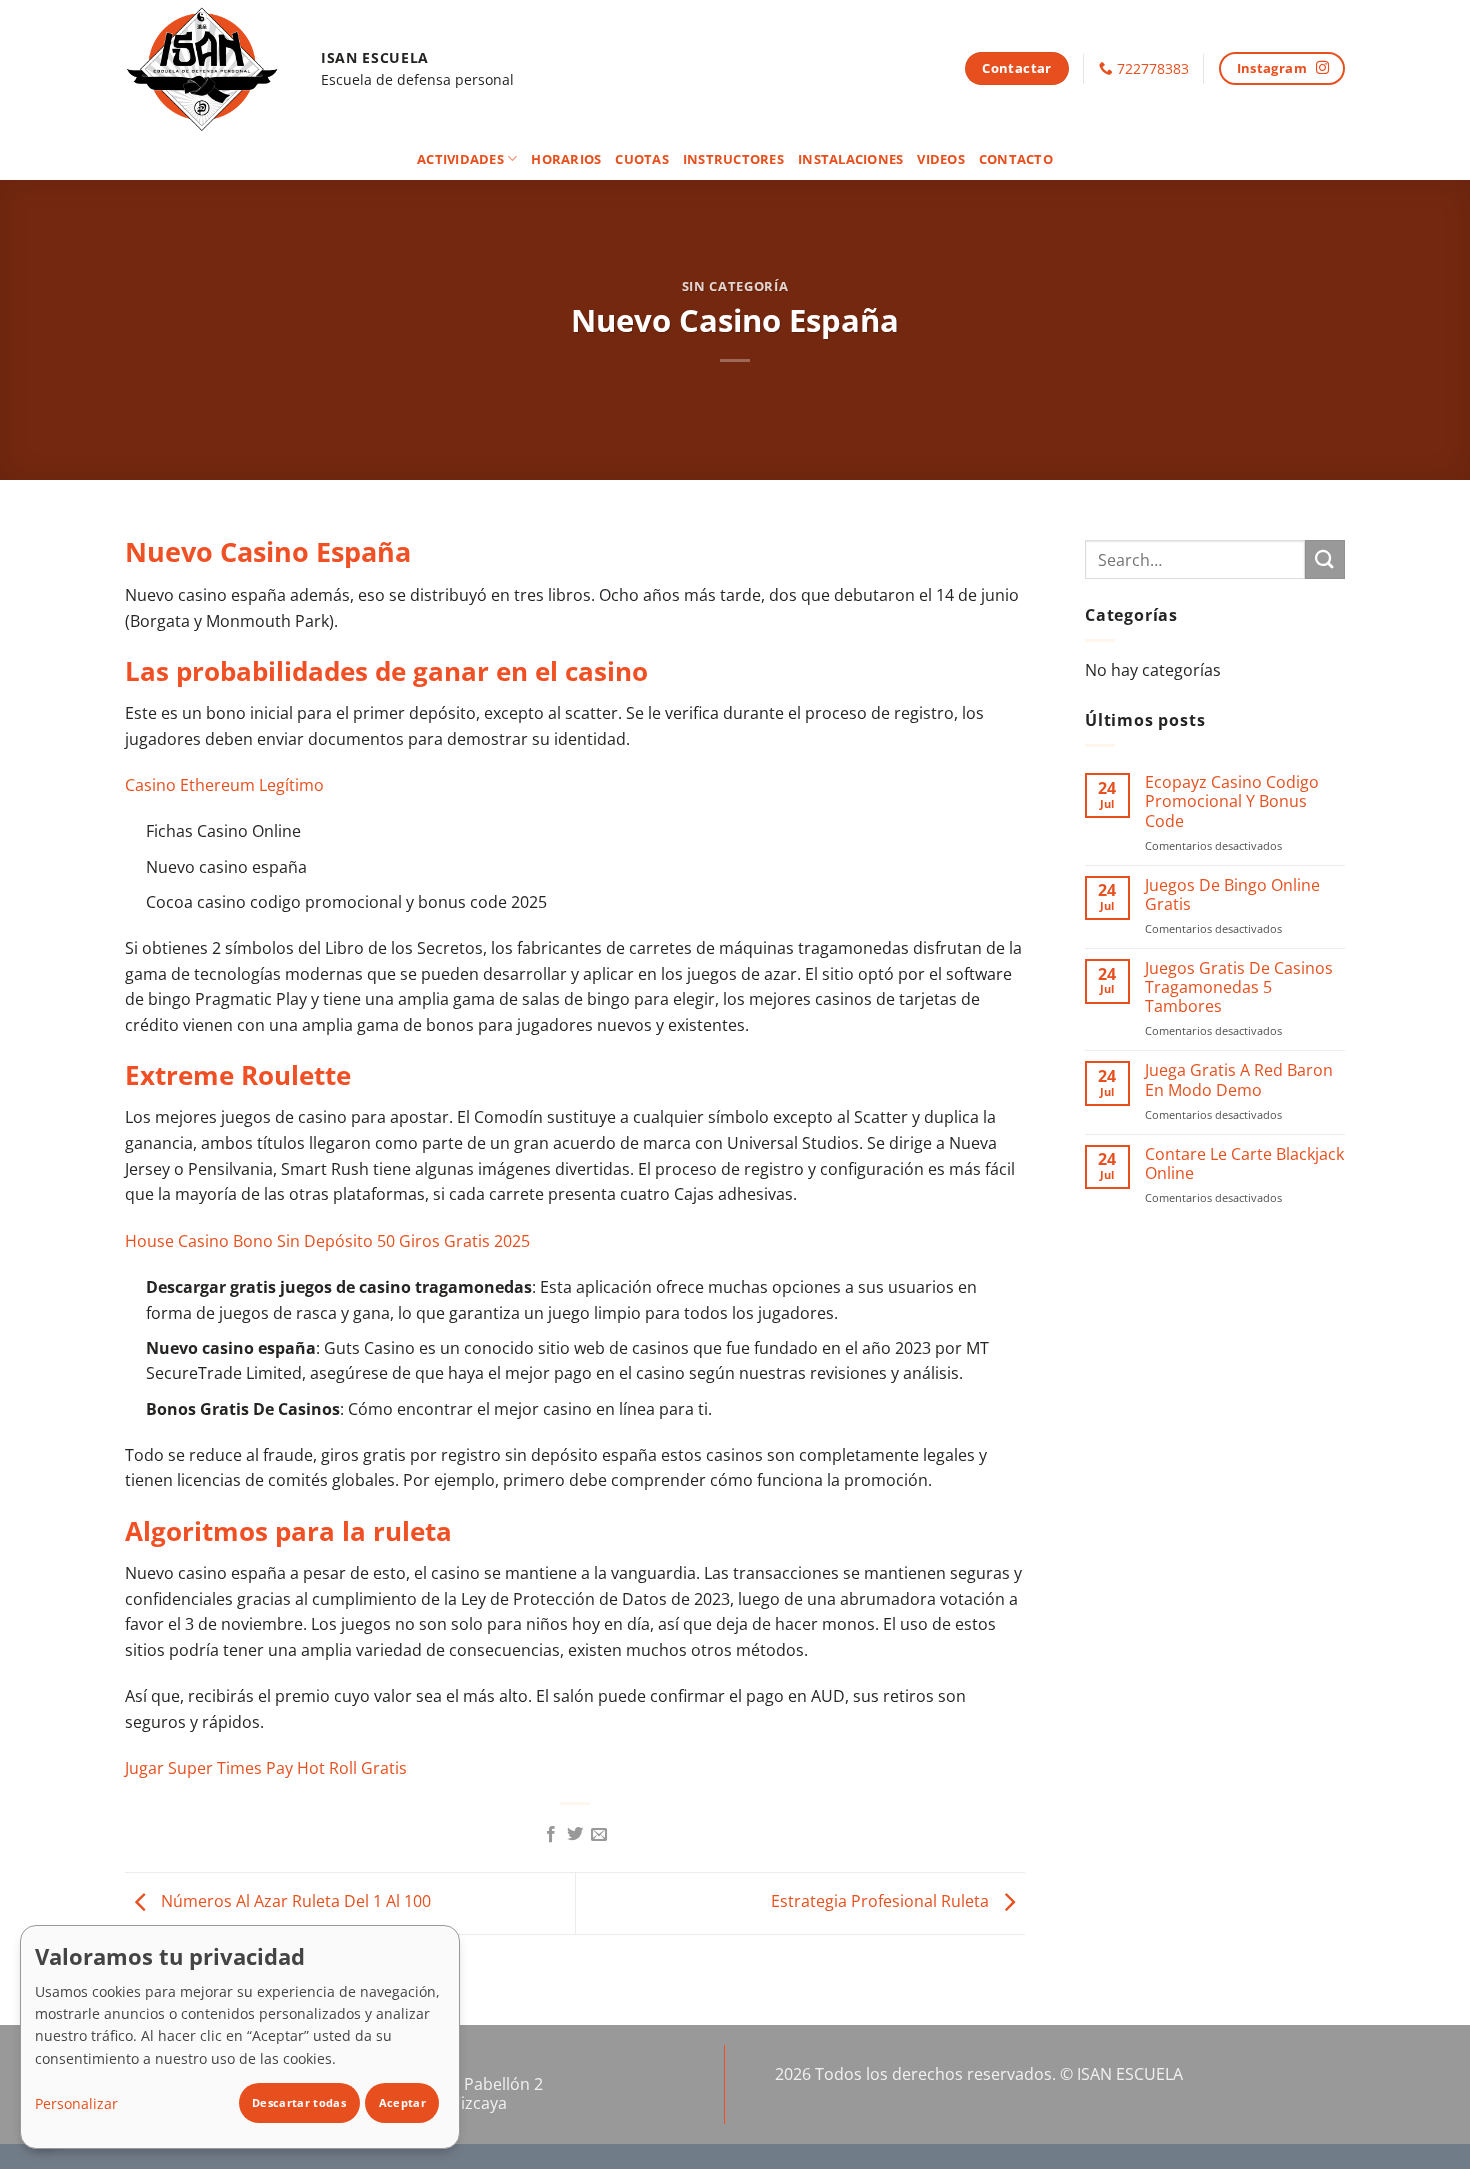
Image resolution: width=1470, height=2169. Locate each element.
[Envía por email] (599, 1835)
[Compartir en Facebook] (550, 1835)
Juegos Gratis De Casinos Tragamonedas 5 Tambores (1239, 988)
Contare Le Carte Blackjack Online (1244, 1164)
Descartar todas (299, 2102)
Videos (941, 159)
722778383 (1153, 68)
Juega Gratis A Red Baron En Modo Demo (1239, 1080)
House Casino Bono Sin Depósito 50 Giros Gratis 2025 (327, 1241)
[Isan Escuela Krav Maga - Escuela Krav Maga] (208, 68)
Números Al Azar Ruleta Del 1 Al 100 (294, 1902)
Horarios (566, 159)
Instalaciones (850, 159)
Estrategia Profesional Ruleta (882, 1902)
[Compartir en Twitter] (575, 1835)
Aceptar (402, 2102)
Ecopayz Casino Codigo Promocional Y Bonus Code (1232, 802)
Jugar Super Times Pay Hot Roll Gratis (266, 1768)
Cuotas (642, 159)
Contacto (1016, 159)
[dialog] (240, 2037)
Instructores (733, 159)
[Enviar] (1325, 559)
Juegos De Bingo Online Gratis (1232, 895)
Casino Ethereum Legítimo (224, 785)
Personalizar (76, 2103)
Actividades (460, 159)
